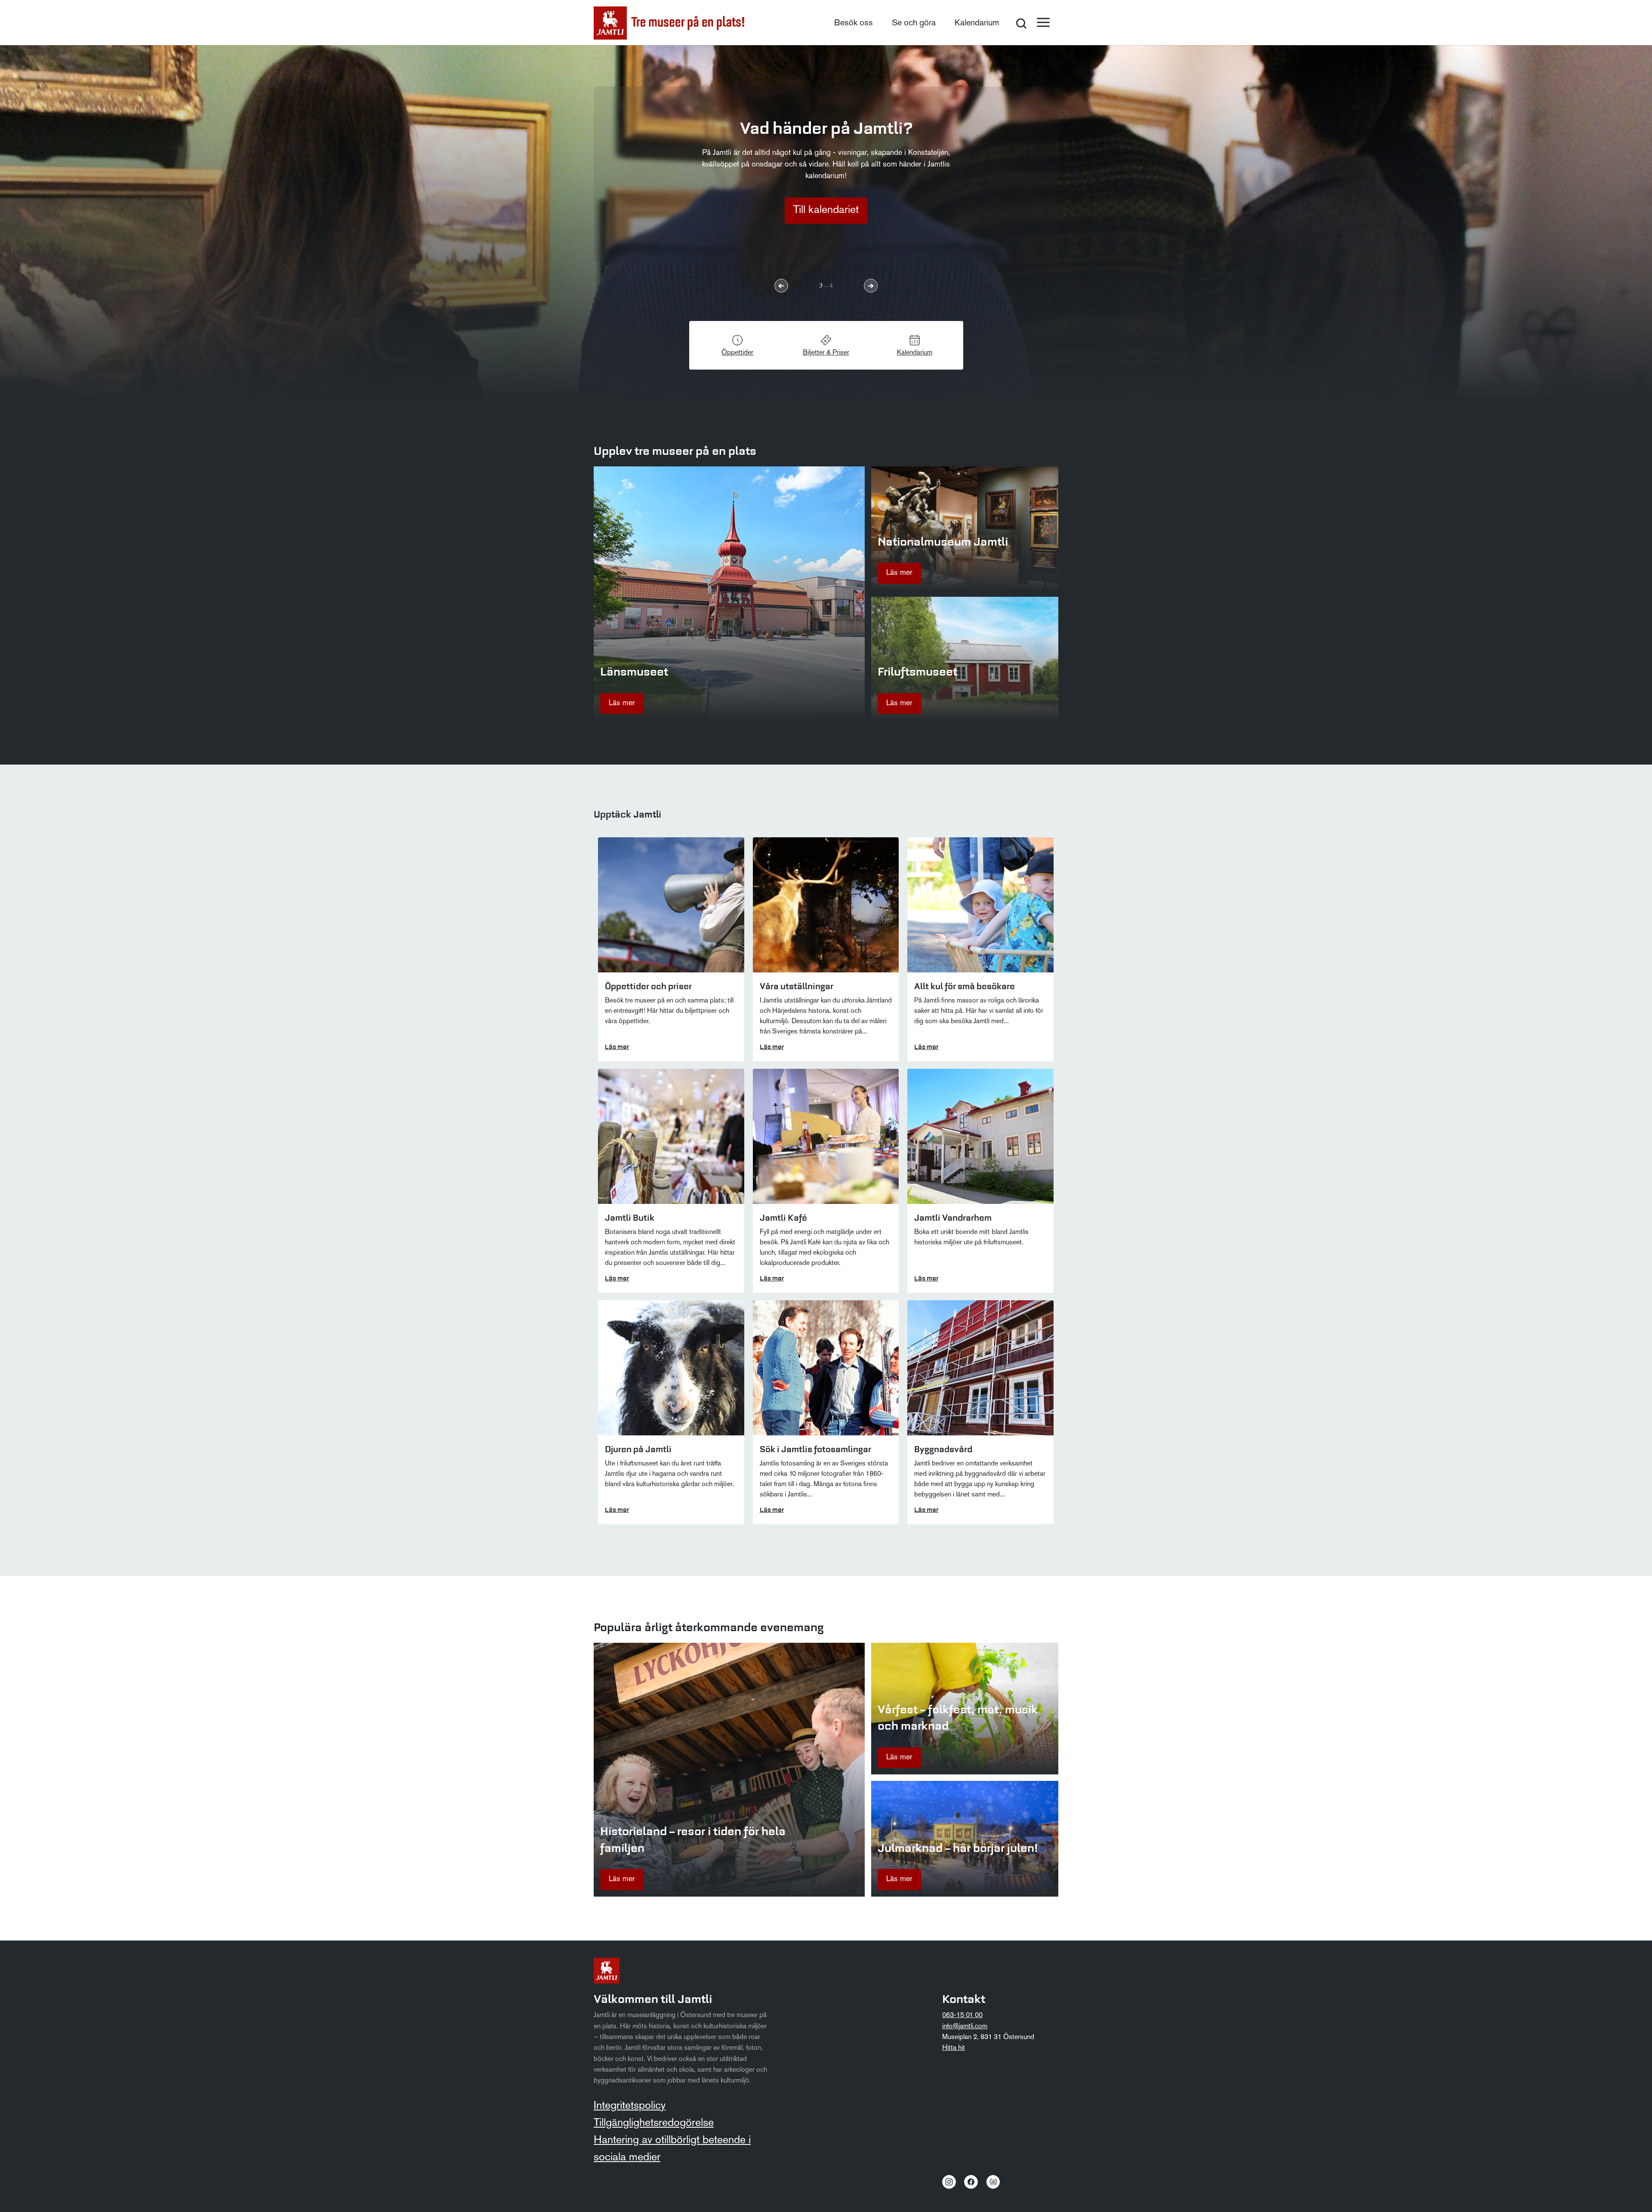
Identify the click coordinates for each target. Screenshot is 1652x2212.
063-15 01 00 (962, 2015)
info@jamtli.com (965, 2027)
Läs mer (622, 703)
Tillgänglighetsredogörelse (654, 2123)
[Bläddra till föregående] (781, 286)
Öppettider (737, 353)
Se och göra (914, 23)
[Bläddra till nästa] (871, 286)
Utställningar (826, 210)
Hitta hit (954, 2048)
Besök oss (854, 23)
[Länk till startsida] (669, 23)
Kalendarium (977, 23)
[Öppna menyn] (1043, 22)
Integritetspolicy (630, 2106)
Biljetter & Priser (826, 353)
